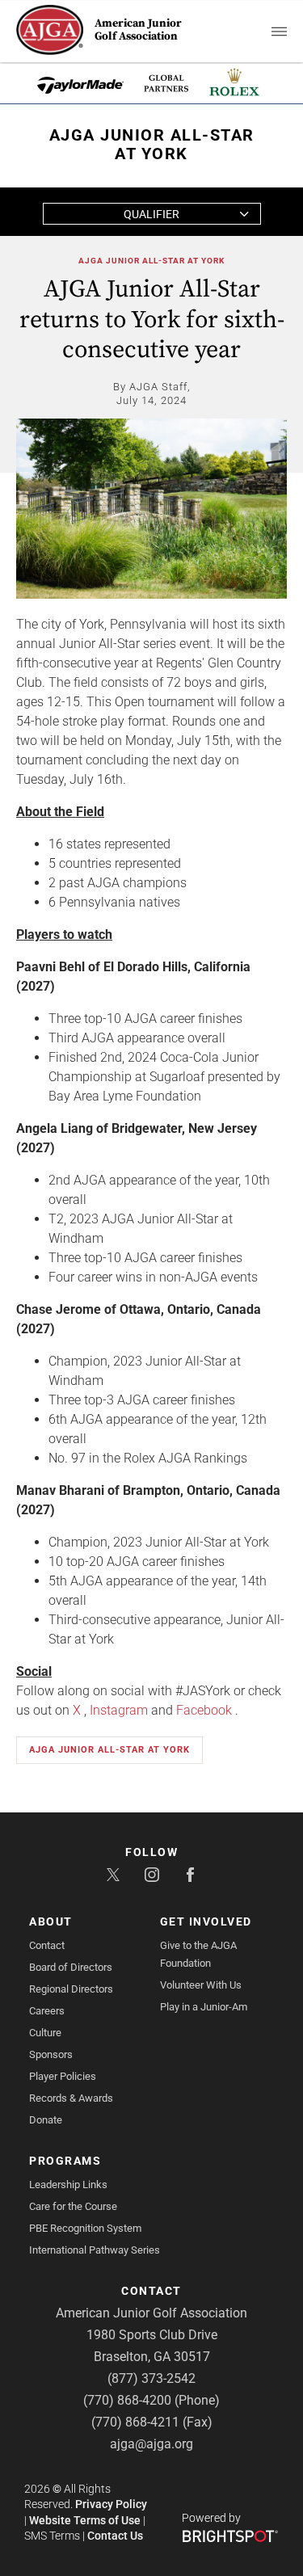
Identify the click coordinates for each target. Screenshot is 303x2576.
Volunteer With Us (201, 1985)
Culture (45, 2033)
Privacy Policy (111, 2504)
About (51, 1921)
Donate (46, 2120)
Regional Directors (71, 1989)
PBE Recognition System (85, 2228)
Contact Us (115, 2536)
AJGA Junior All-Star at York (151, 261)
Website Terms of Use (85, 2520)
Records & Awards (71, 2098)
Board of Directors (71, 1967)
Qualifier (151, 214)
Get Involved (206, 1921)
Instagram (119, 1710)
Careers (47, 2011)
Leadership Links (68, 2185)
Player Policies (63, 2076)
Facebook (204, 1710)
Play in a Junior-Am (204, 2007)
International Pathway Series (95, 2250)
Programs (65, 2161)
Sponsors (51, 2054)
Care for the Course (73, 2206)
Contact (47, 1945)
